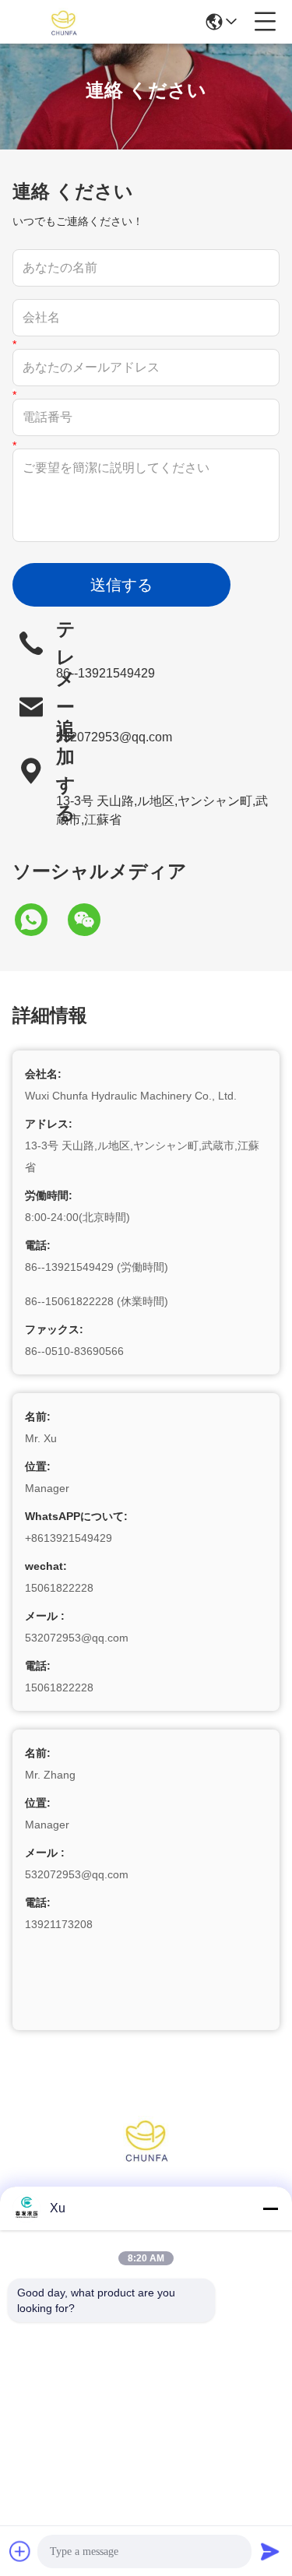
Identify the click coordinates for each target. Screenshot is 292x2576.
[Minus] (270, 2208)
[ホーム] (146, 2158)
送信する (121, 585)
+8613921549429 (69, 1538)
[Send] (270, 2551)
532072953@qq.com (114, 737)
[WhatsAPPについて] (39, 920)
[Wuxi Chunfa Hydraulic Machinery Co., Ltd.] (64, 22)
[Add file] (20, 2551)
